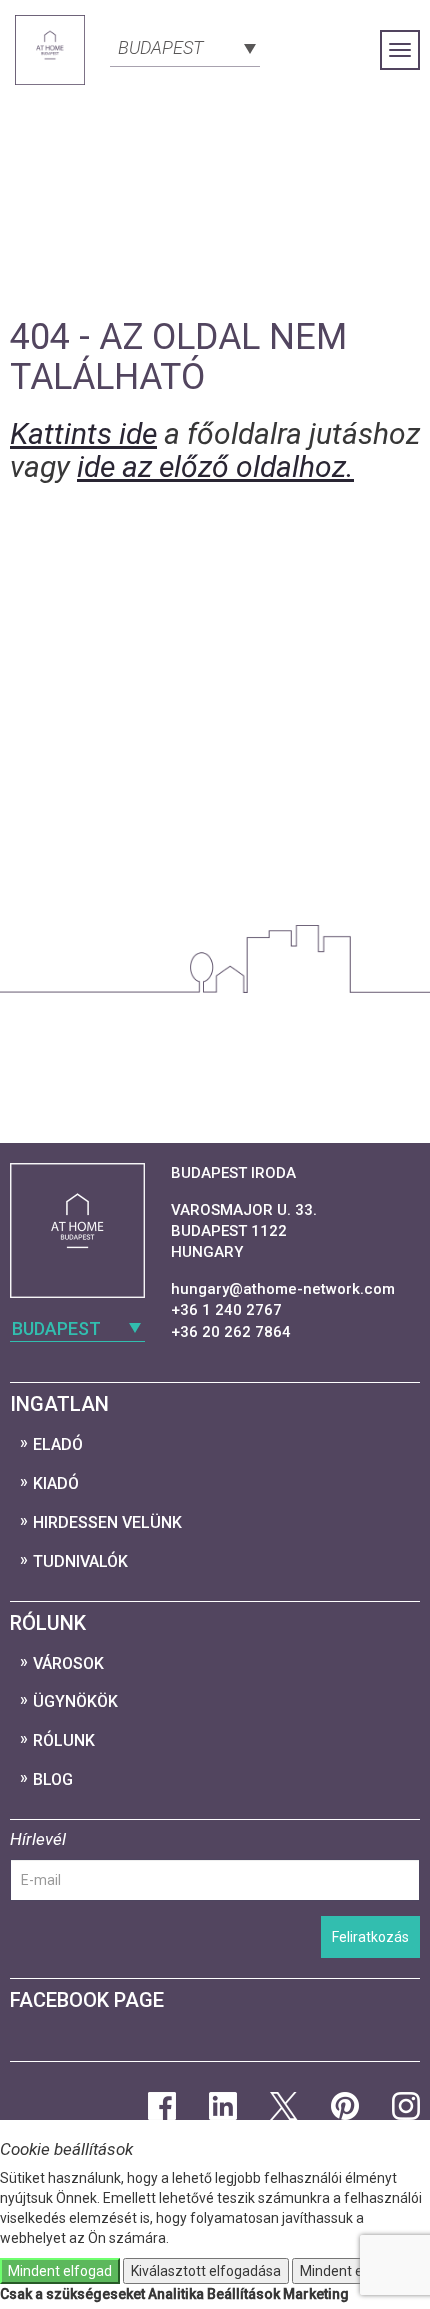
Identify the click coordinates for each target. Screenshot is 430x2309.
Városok (68, 1663)
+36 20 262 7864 (231, 1332)
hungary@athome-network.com (283, 1289)
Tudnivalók (80, 1561)
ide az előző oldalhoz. (215, 466)
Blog (53, 1779)
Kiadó (56, 1483)
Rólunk (64, 1740)
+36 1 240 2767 (226, 1310)
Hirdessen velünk (107, 1522)
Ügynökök (75, 1701)
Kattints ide (83, 433)
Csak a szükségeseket (72, 2294)
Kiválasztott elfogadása (206, 2271)
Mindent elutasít (351, 2271)
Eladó (58, 1444)
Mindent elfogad (60, 2271)
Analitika (176, 2294)
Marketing (316, 2294)
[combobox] (185, 46)
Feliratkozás (370, 1937)
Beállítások (243, 2294)
